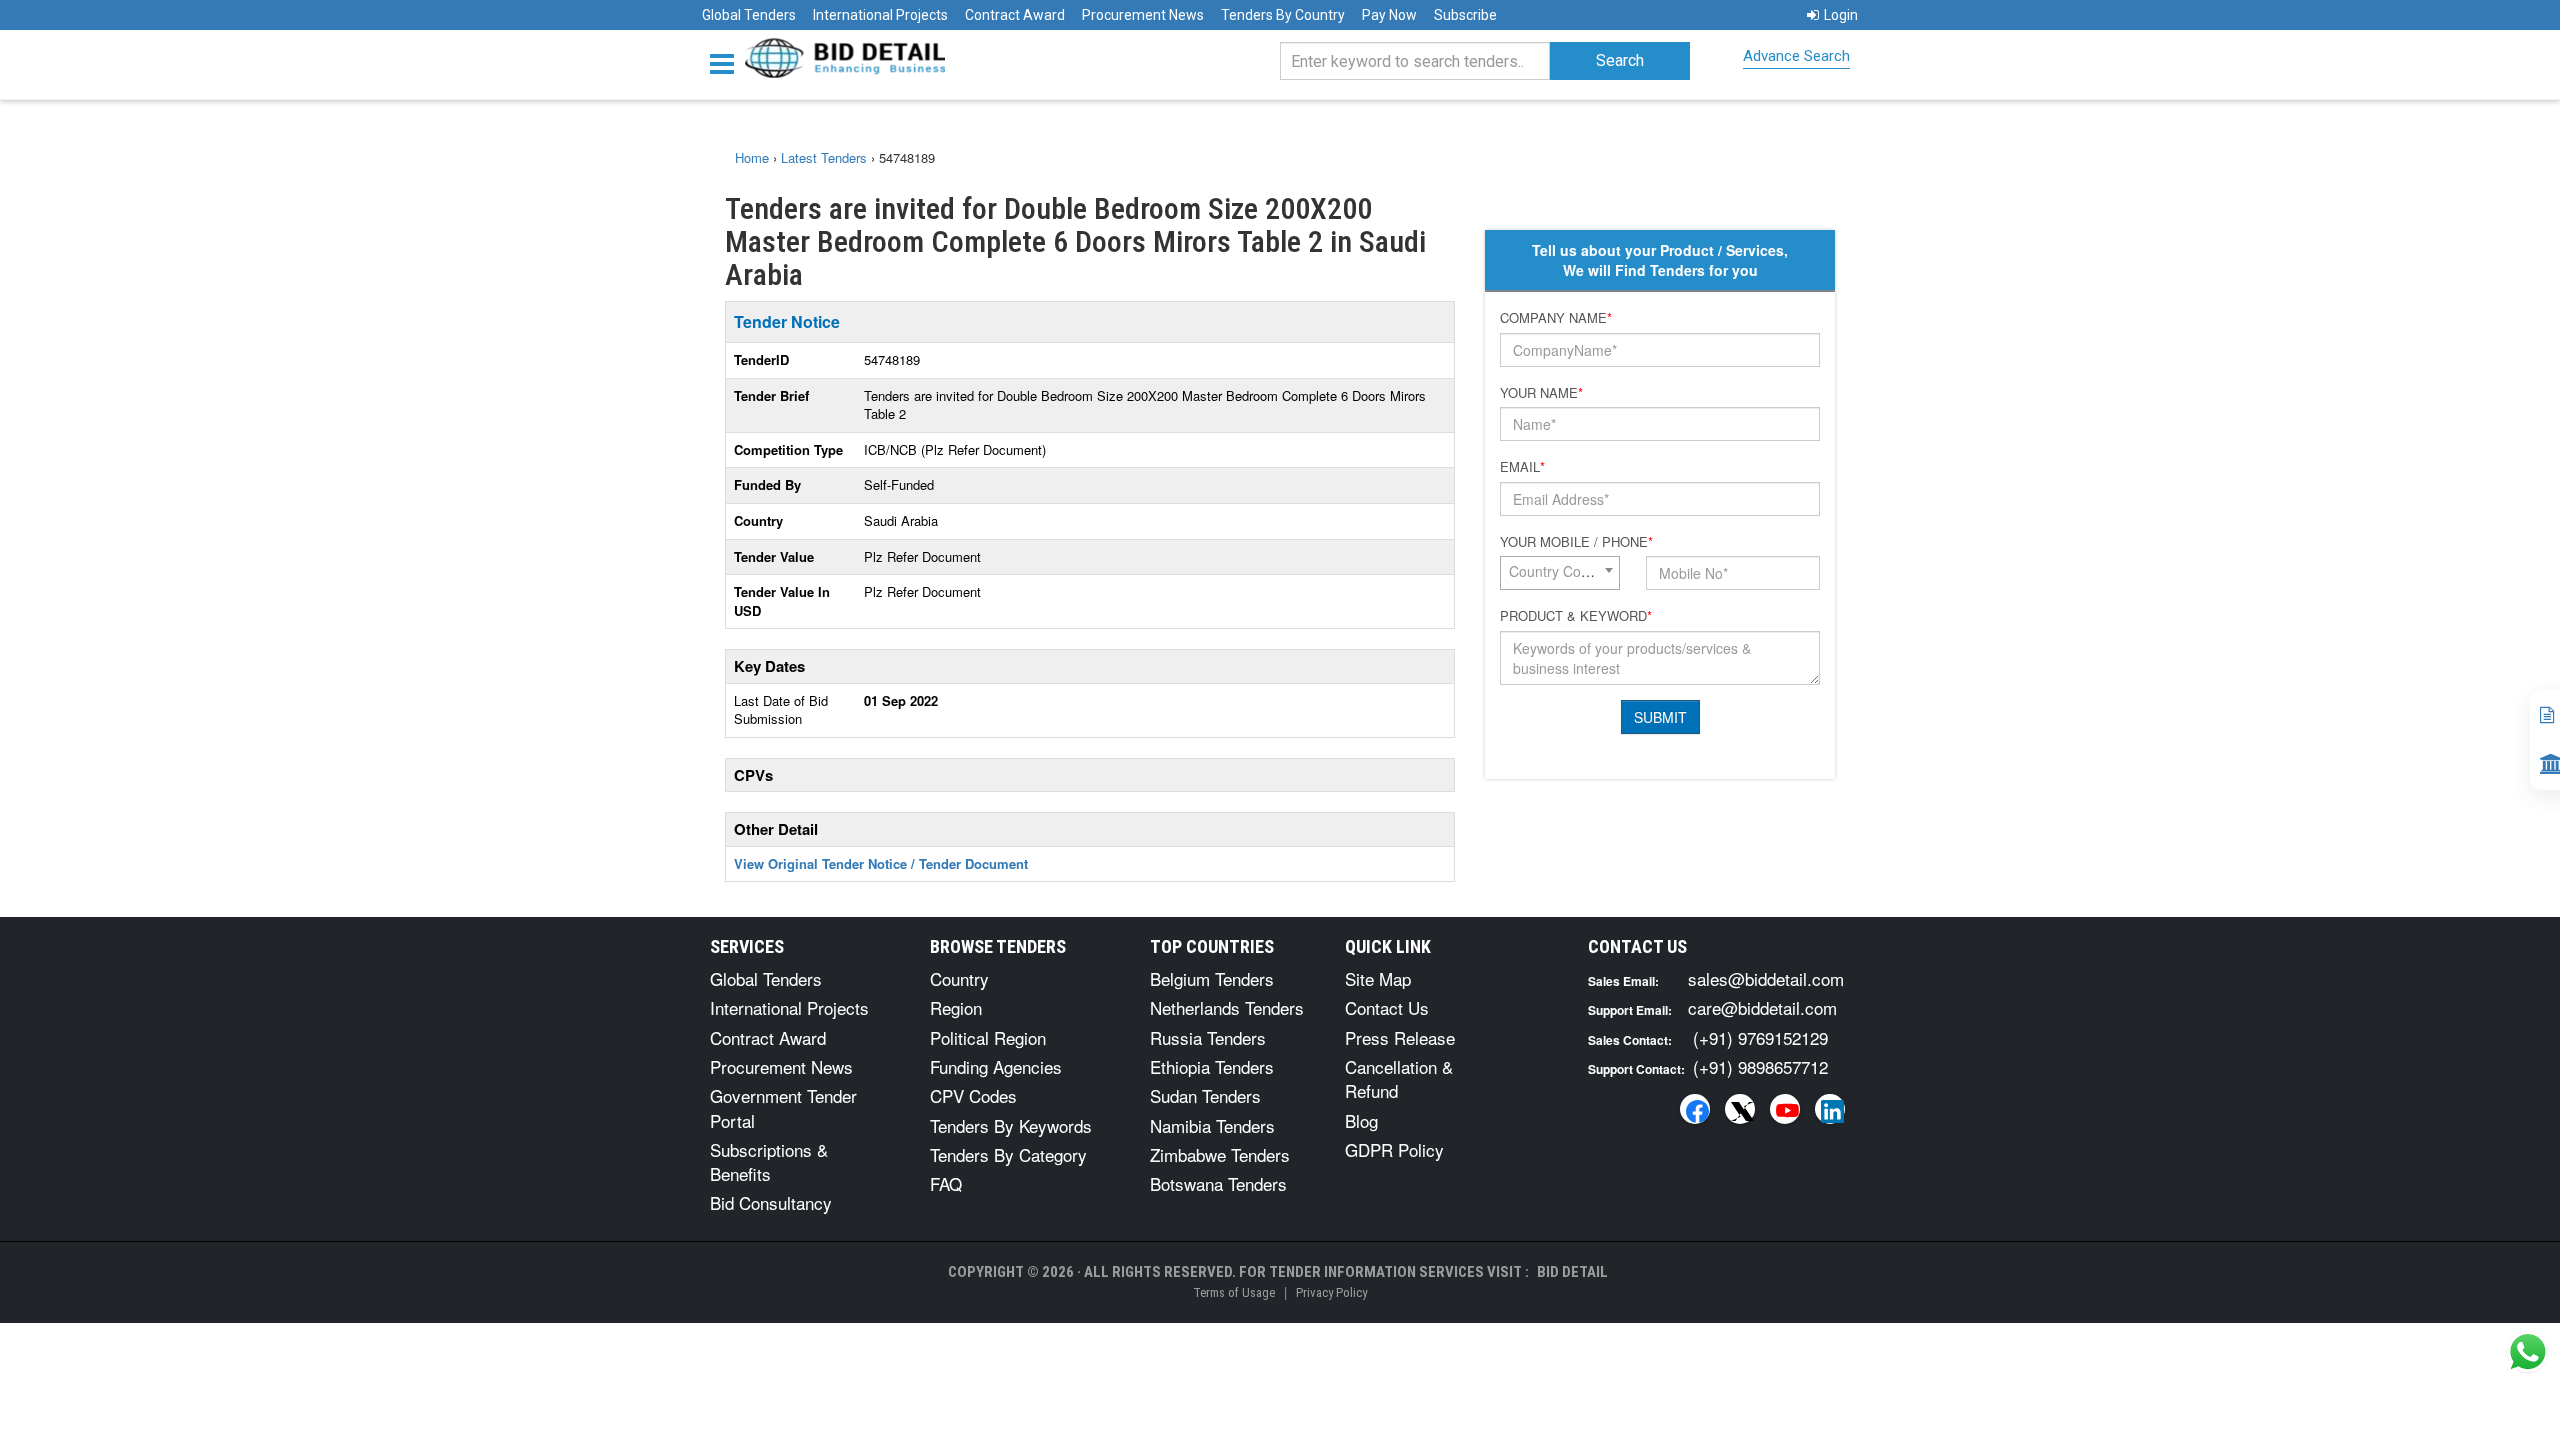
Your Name (1541, 393)
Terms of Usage (1234, 1292)
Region (956, 1007)
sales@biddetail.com (1766, 978)
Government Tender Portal (783, 1107)
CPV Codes (973, 1095)
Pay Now (1389, 15)
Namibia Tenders (1212, 1125)
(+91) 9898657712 (1760, 1066)
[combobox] (1560, 573)
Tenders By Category (1008, 1154)
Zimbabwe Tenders (1220, 1154)
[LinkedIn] (1830, 1109)
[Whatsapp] (2528, 1352)
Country (959, 978)
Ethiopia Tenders (1212, 1066)
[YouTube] (1785, 1109)
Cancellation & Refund (1399, 1078)
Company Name (1556, 318)
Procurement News (1143, 15)
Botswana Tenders (1218, 1183)
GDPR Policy (1394, 1149)
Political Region (988, 1037)
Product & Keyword (1576, 616)
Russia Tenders (1208, 1037)
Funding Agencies (996, 1066)
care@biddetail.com (1762, 1007)
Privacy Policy (1331, 1292)
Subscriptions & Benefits (769, 1161)
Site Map (1378, 978)
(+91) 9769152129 (1760, 1037)
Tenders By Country (1283, 15)
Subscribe (1465, 15)
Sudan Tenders (1205, 1095)
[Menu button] (727, 62)
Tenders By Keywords (1011, 1125)
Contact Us (1387, 1007)
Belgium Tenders (1212, 978)
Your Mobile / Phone (1576, 542)
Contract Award (1015, 15)
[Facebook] (1695, 1109)
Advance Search (1796, 56)
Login (1841, 15)
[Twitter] (1740, 1109)
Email (1522, 467)
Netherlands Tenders (1227, 1007)
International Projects (880, 15)
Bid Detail (1572, 1272)
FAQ (946, 1183)
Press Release (1400, 1037)
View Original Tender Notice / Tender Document (881, 863)
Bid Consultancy (771, 1202)
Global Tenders (749, 15)
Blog (1361, 1120)
